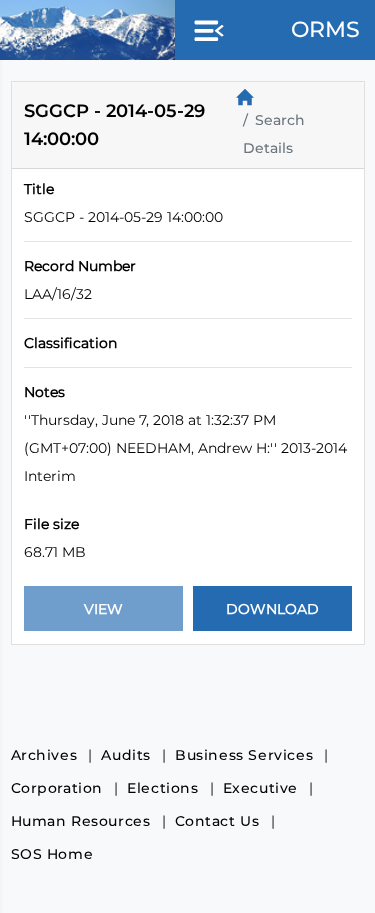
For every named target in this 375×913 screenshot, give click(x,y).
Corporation (57, 788)
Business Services (244, 755)
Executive (260, 788)
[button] (205, 32)
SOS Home (52, 854)
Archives (44, 755)
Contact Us (217, 821)
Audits (126, 755)
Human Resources (81, 821)
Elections (162, 788)
